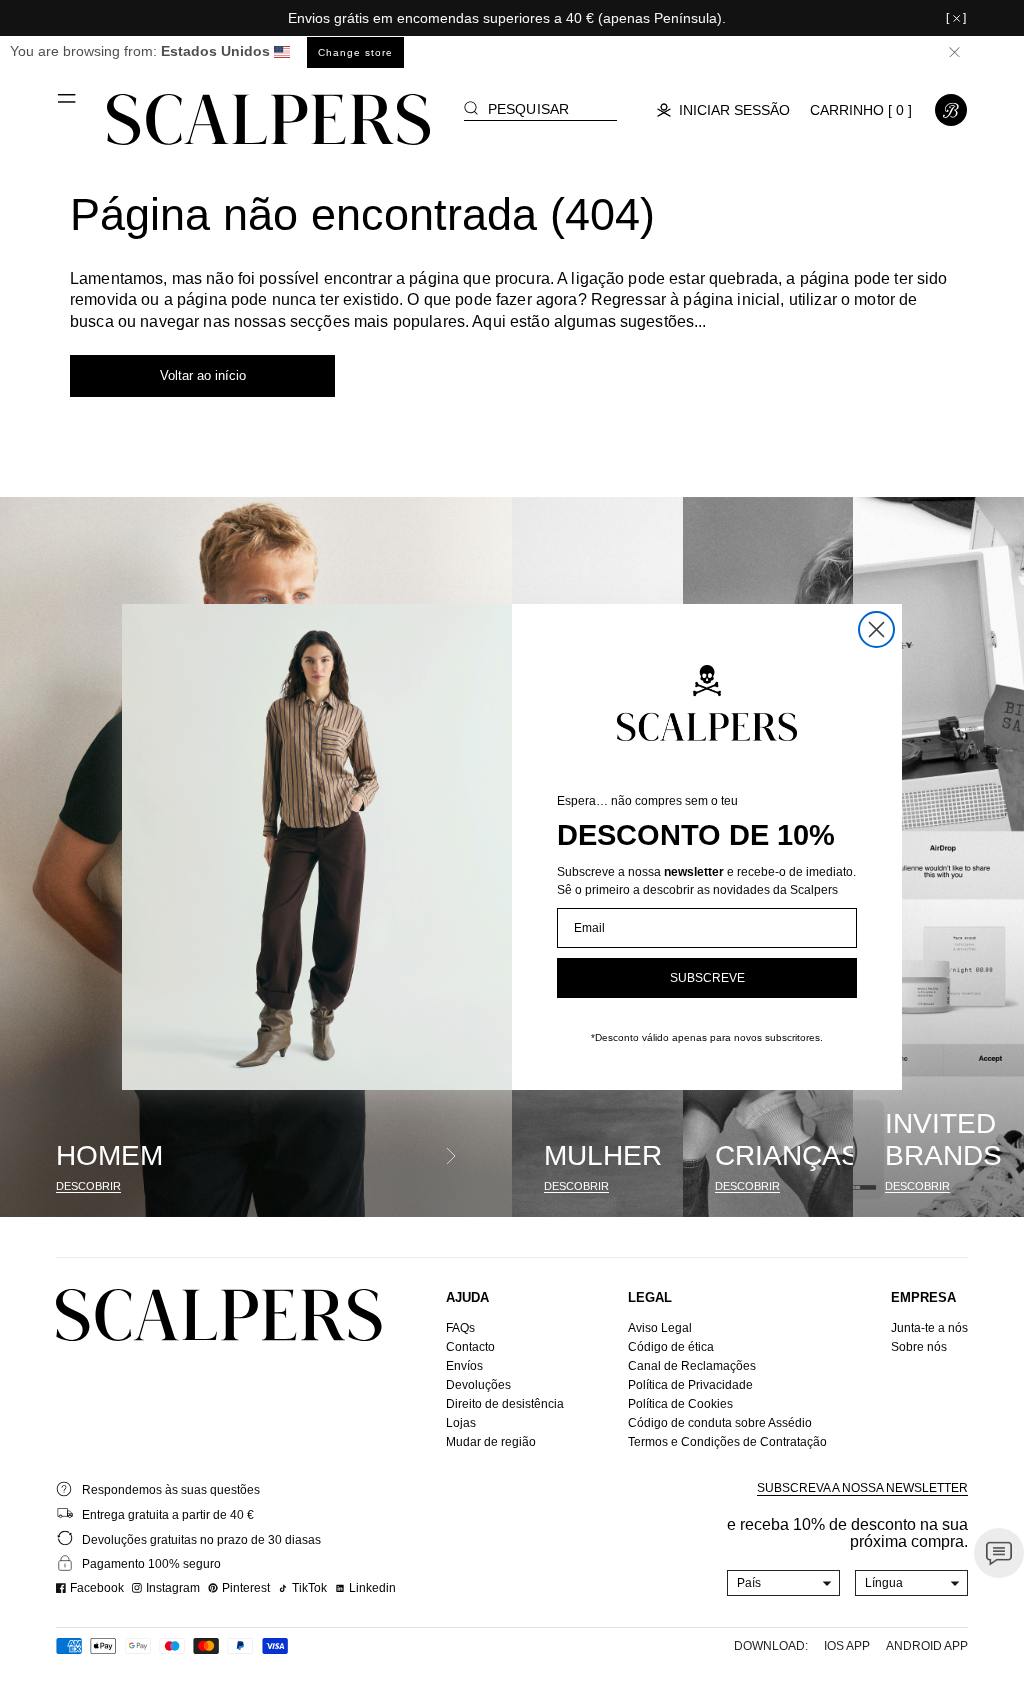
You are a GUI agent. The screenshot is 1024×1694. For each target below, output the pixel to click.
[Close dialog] (876, 629)
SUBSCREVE (707, 978)
